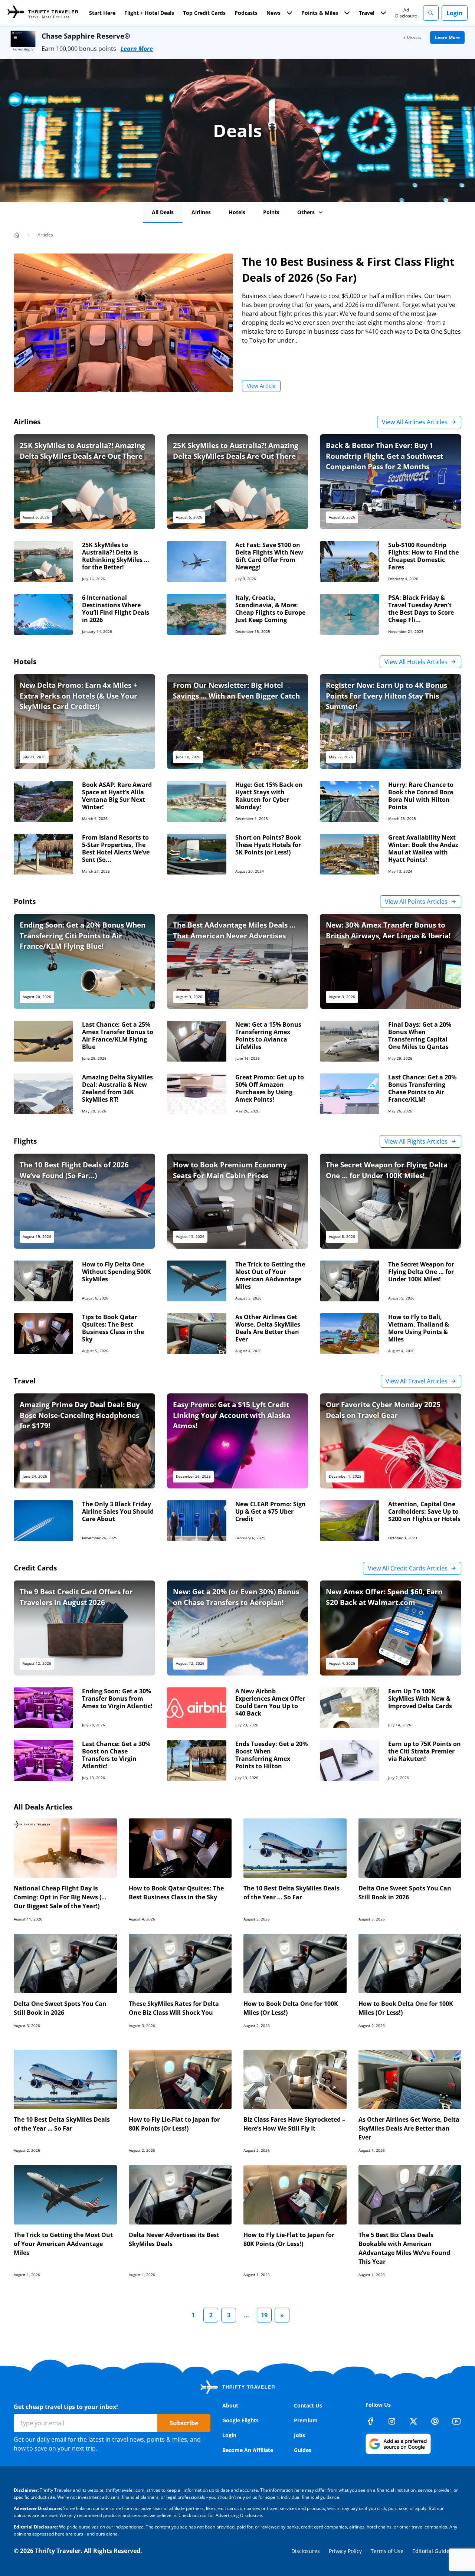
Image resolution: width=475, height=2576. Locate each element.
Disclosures (306, 2551)
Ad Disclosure (406, 13)
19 (264, 2315)
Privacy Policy (345, 2551)
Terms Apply (23, 49)
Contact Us (308, 2405)
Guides (303, 2450)
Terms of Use (387, 2551)
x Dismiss (412, 37)
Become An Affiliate (248, 2450)
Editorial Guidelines (437, 2551)
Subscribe (184, 2423)
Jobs (299, 2435)
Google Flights (240, 2420)
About (230, 2405)
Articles (45, 235)
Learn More (137, 49)
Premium (306, 2420)
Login (455, 13)
